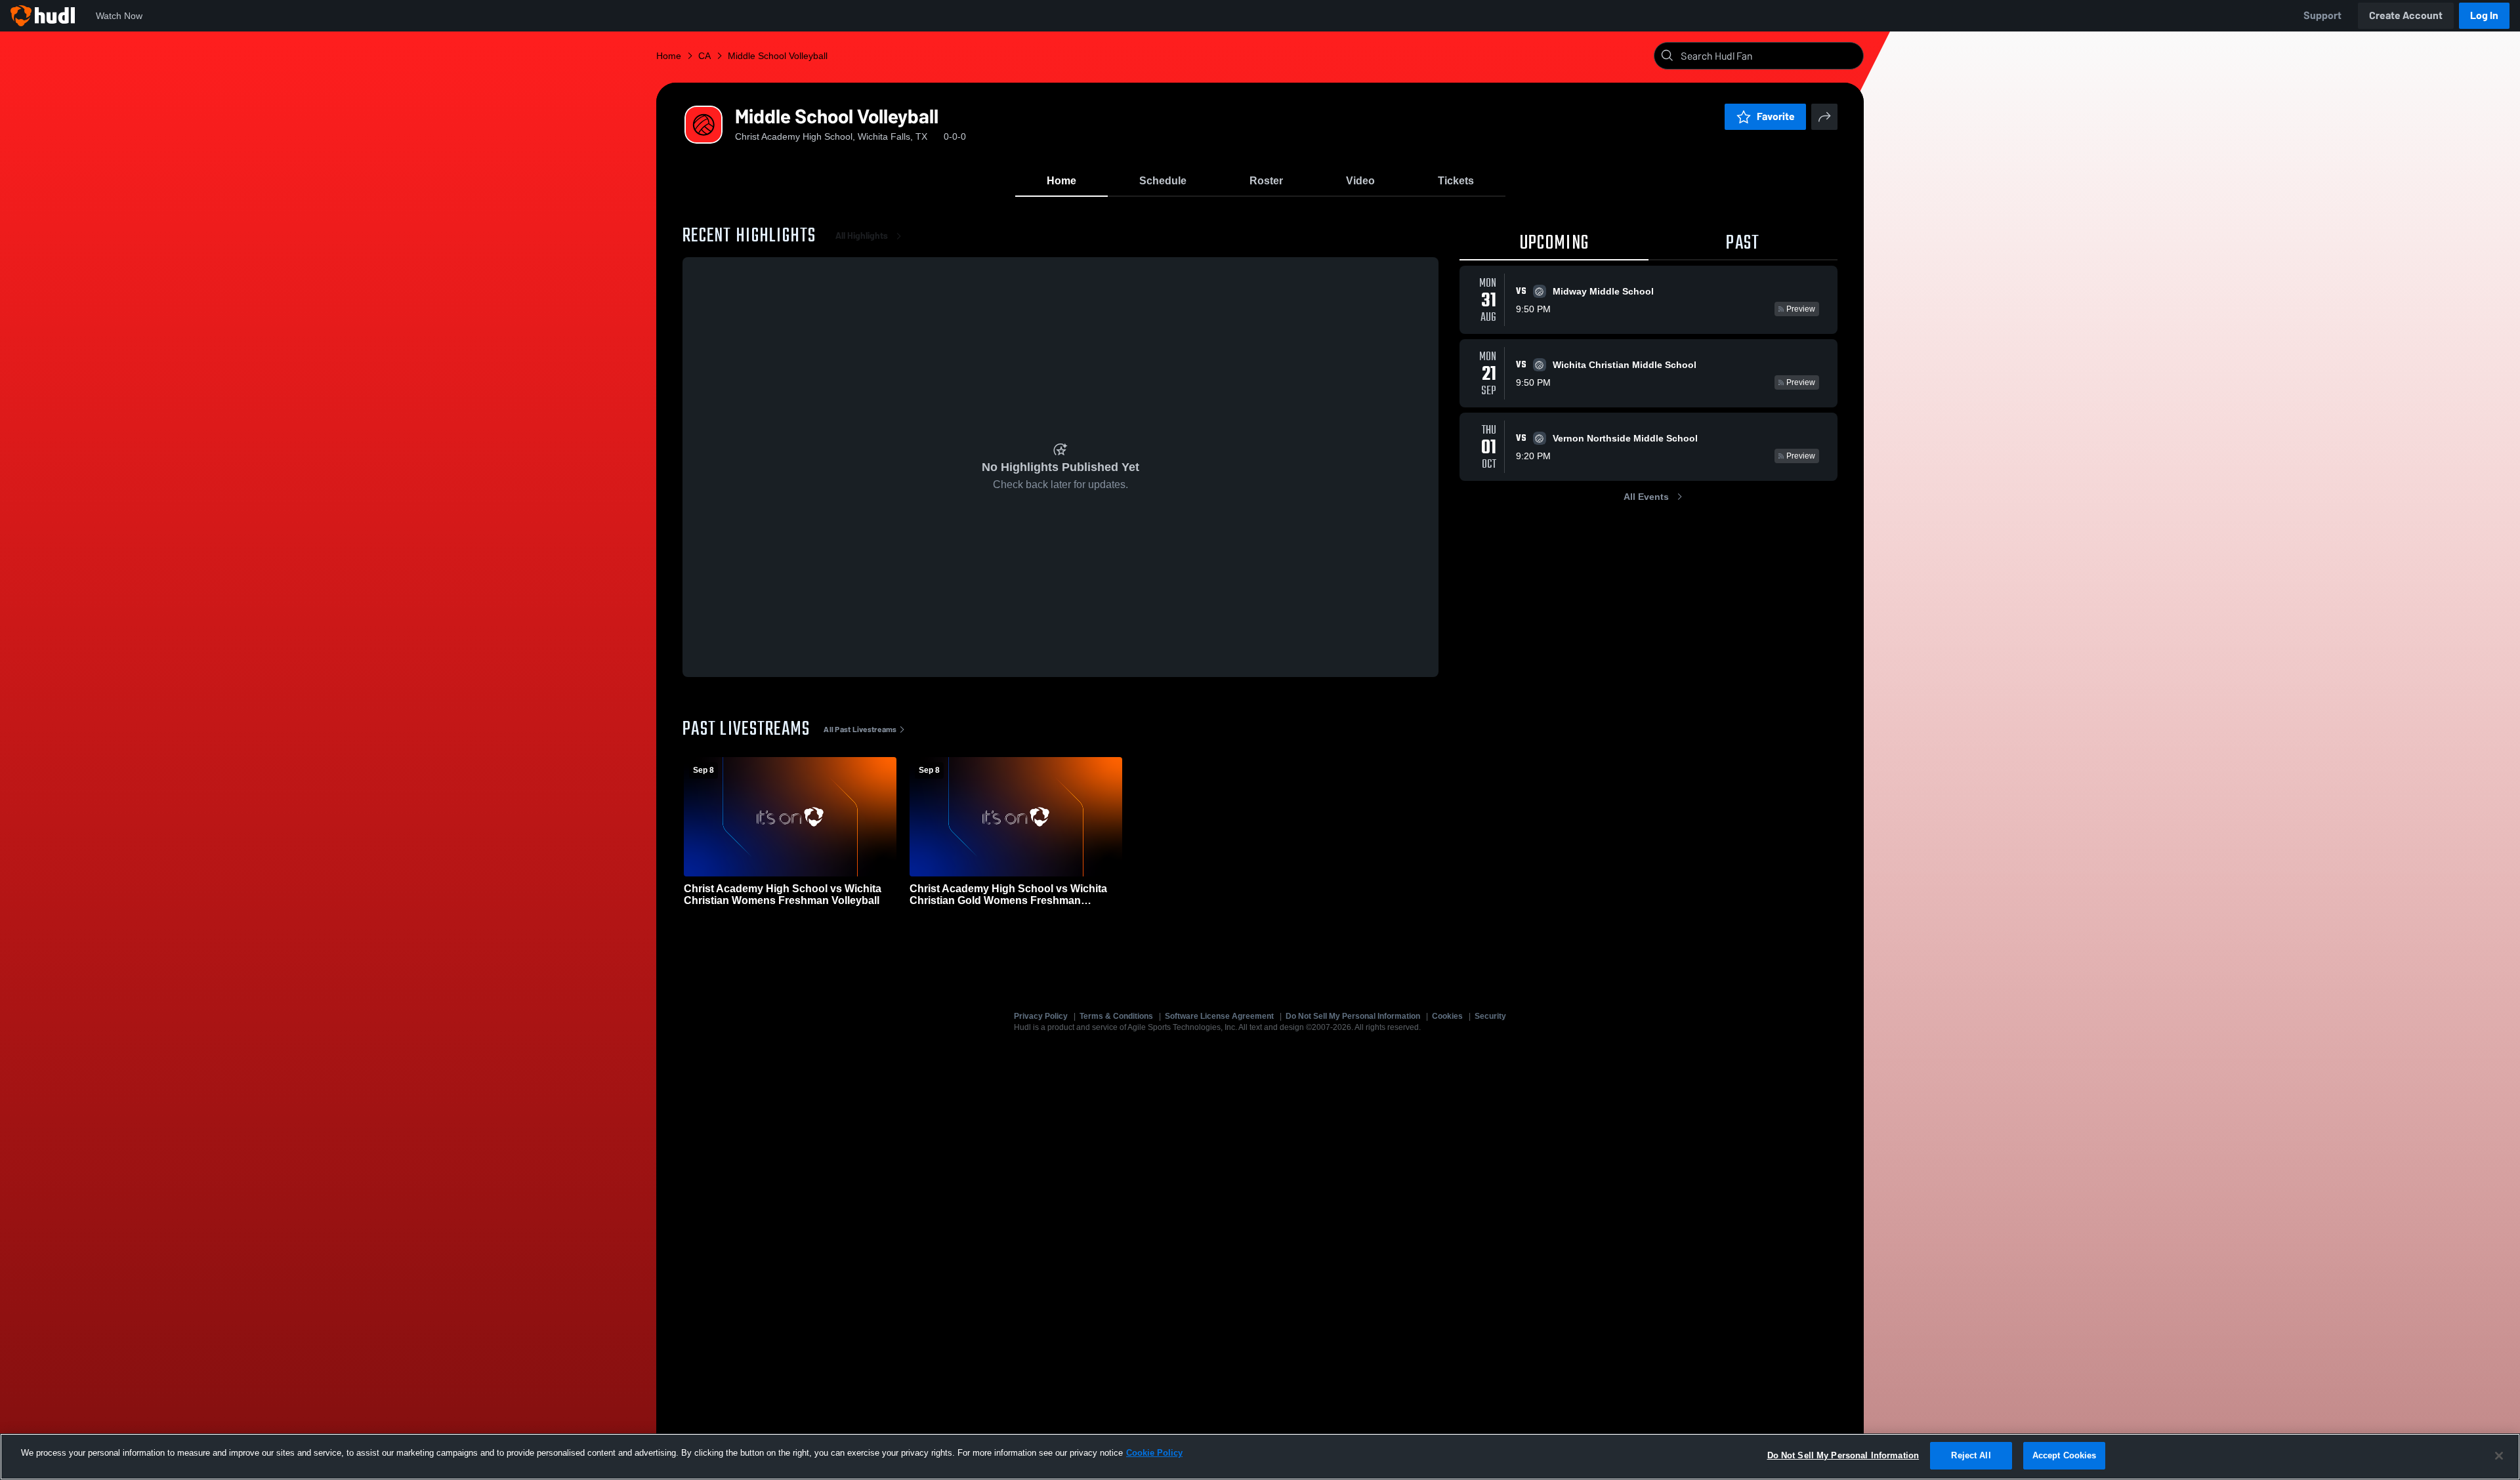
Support (2322, 15)
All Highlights (862, 236)
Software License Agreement (1219, 1016)
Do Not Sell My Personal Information (1353, 1016)
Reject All (1971, 1455)
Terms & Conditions (1116, 1016)
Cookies (1447, 1016)
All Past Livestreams (860, 730)
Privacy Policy (1041, 1016)
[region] (1260, 1457)
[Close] (2499, 1456)
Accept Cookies (2065, 1455)
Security (1490, 1016)
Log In (2484, 15)
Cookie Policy (1154, 1453)
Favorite (1776, 116)
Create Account (2406, 15)
